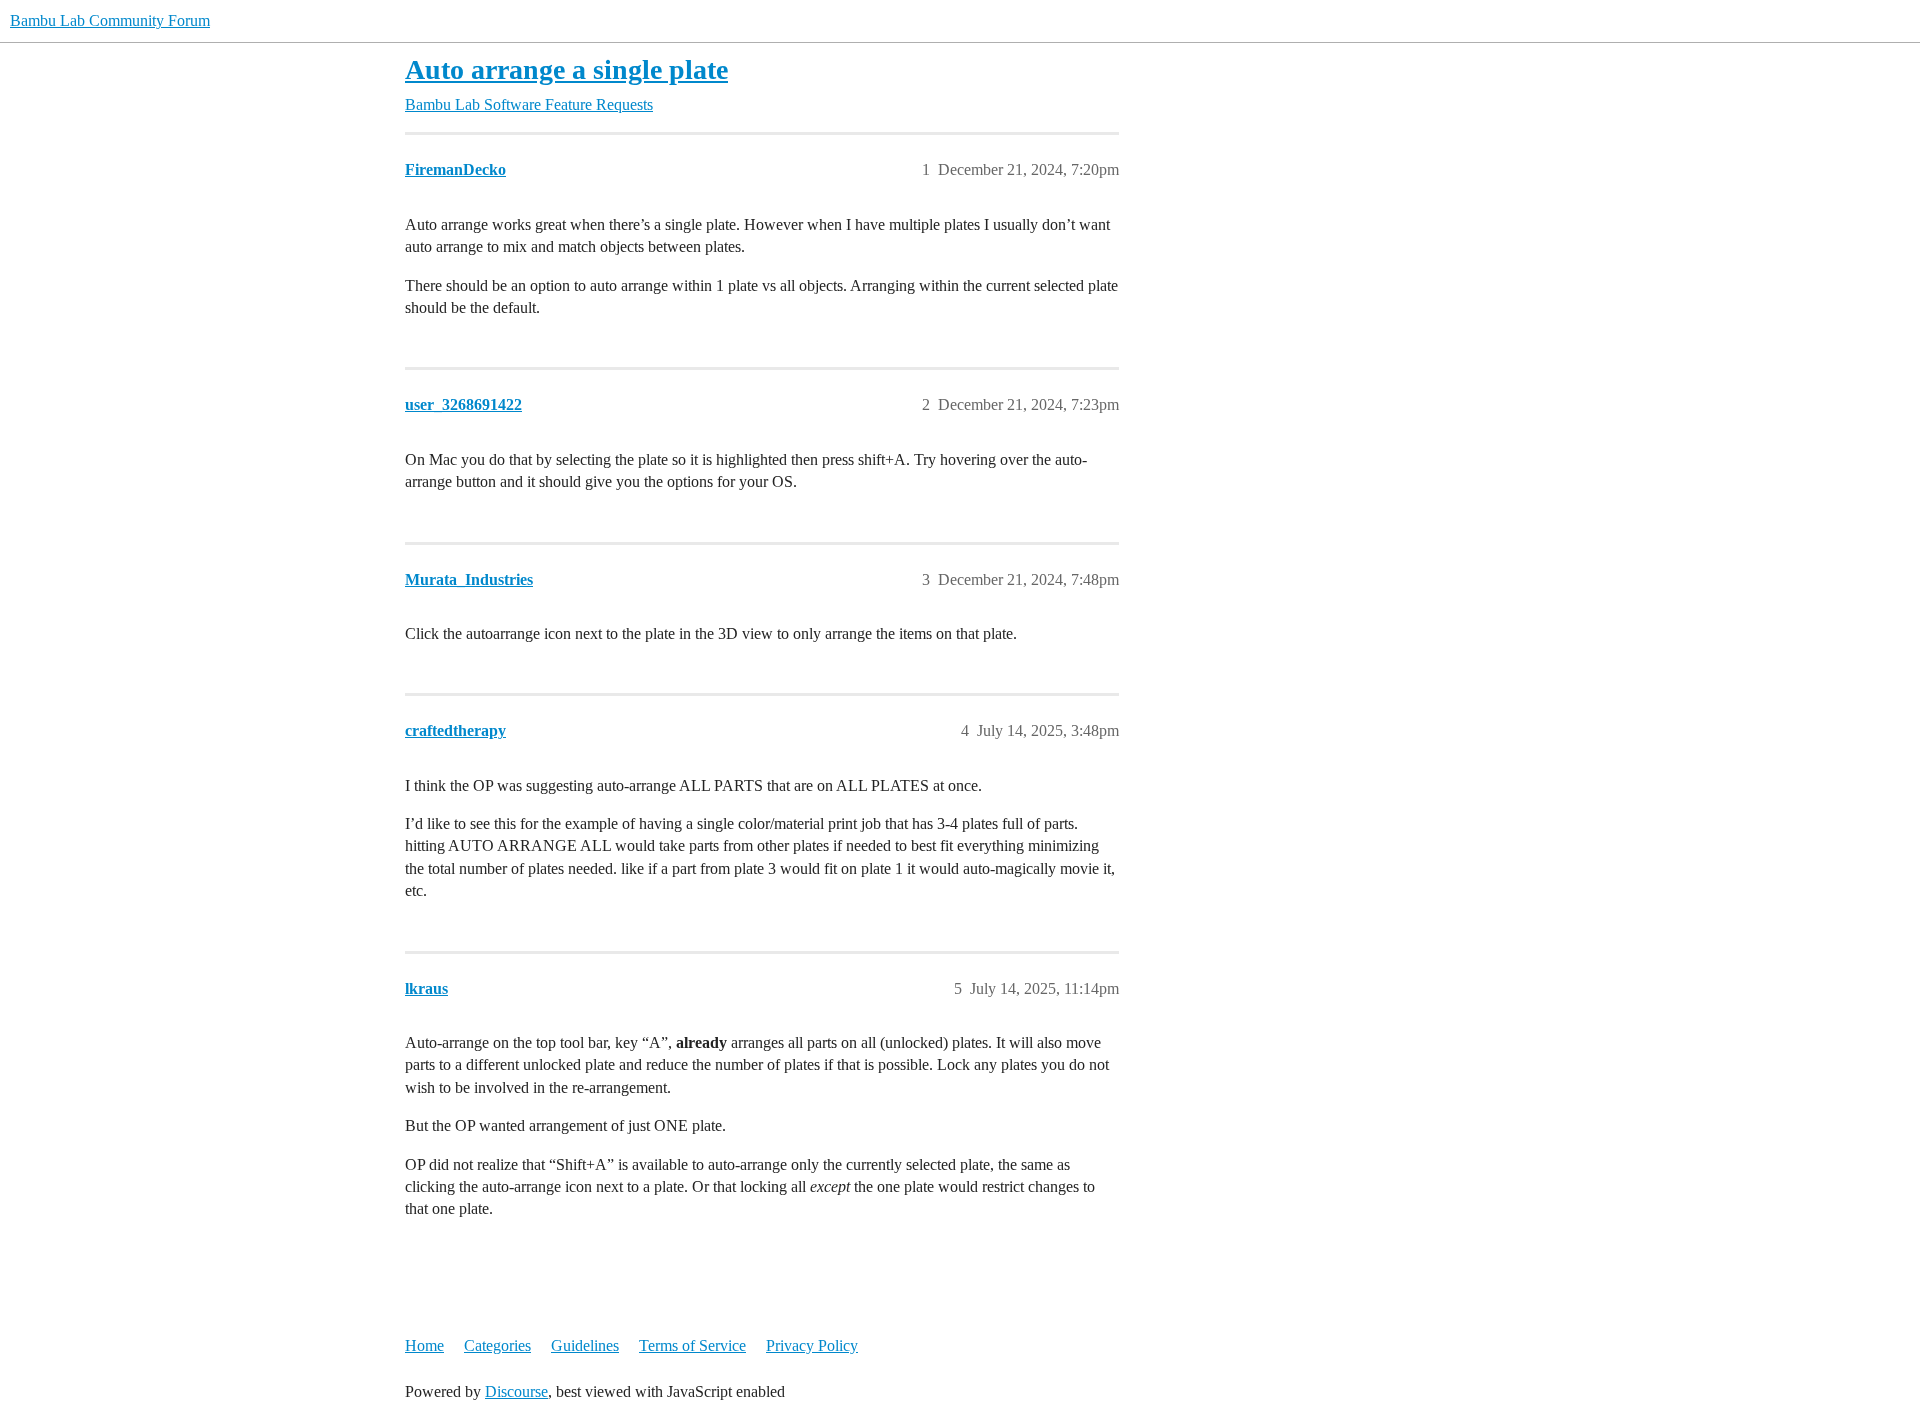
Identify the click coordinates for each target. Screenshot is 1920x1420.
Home (424, 1345)
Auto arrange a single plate (566, 69)
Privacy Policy (812, 1345)
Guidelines (585, 1345)
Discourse (516, 1391)
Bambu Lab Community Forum (110, 20)
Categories (497, 1345)
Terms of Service (692, 1345)
